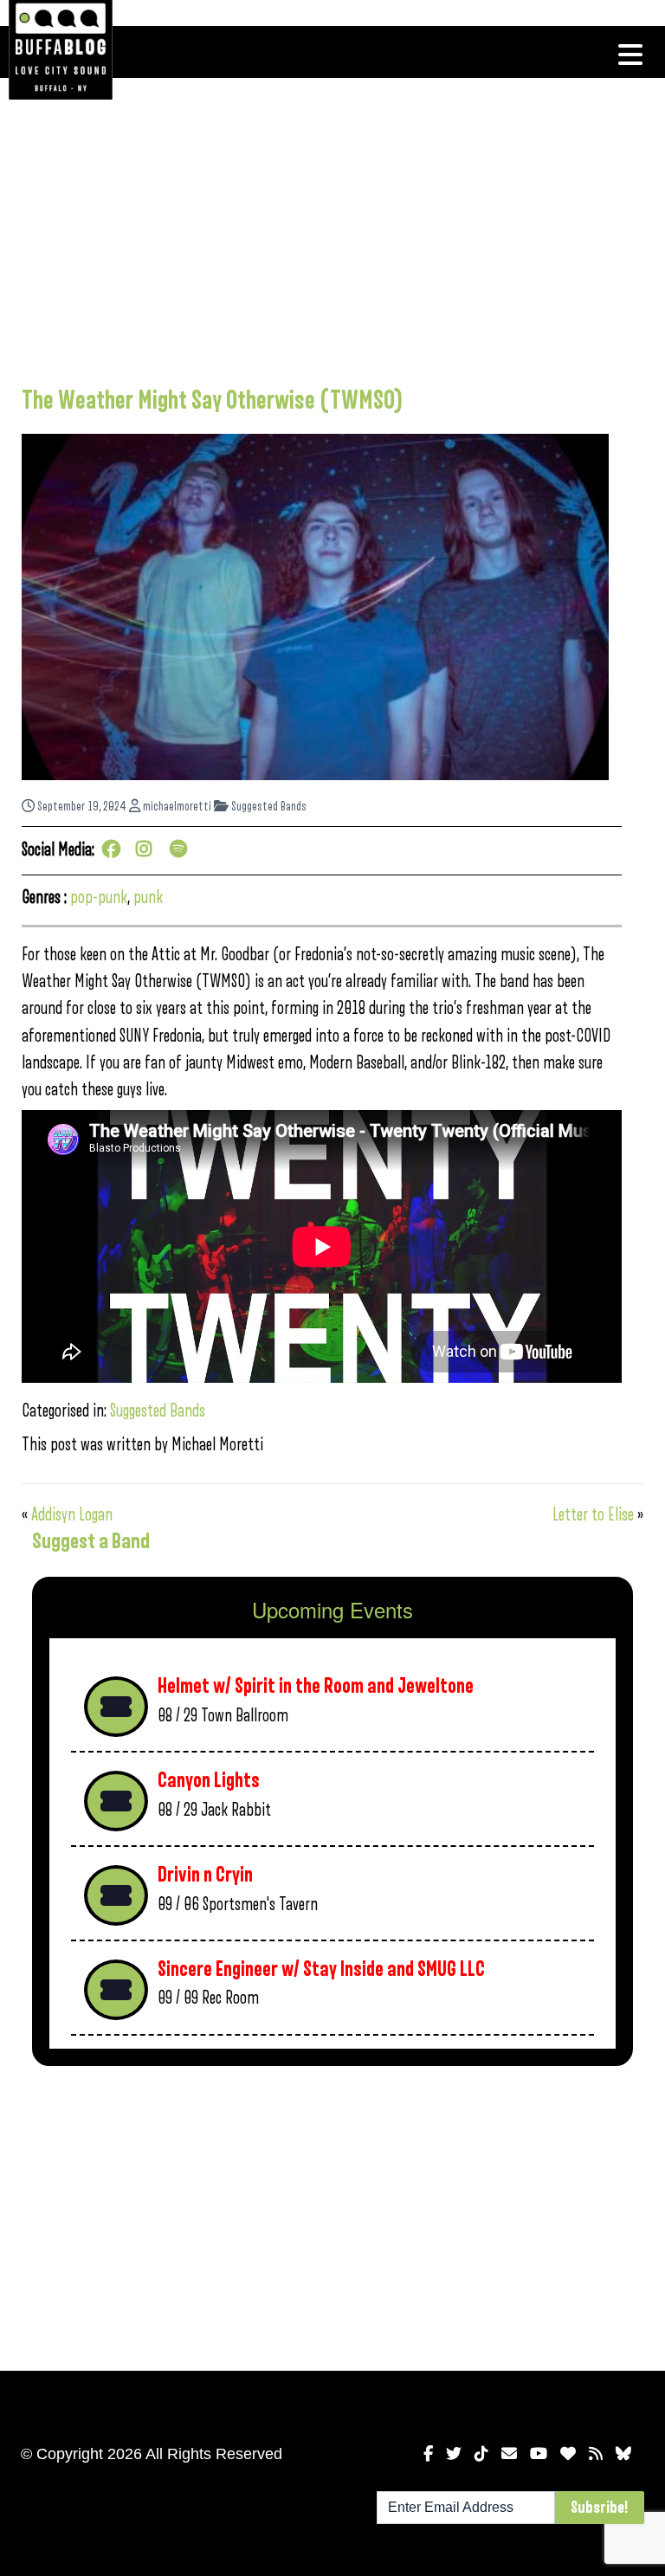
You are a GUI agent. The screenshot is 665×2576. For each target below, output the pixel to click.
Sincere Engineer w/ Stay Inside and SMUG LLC (321, 1969)
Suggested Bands (268, 807)
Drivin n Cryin (205, 1875)
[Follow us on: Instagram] (147, 851)
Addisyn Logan (72, 1515)
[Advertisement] (322, 229)
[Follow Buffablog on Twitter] (454, 2454)
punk (148, 897)
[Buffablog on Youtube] (539, 2454)
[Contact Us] (509, 2454)
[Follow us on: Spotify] (181, 851)
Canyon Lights (209, 1781)
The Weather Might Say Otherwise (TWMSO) (212, 401)
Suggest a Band (91, 1541)
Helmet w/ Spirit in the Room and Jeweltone (316, 1686)
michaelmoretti (176, 807)
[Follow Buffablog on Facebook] (428, 2454)
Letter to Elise (593, 1515)
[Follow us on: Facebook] (113, 851)
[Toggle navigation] (630, 55)
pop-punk (99, 897)
